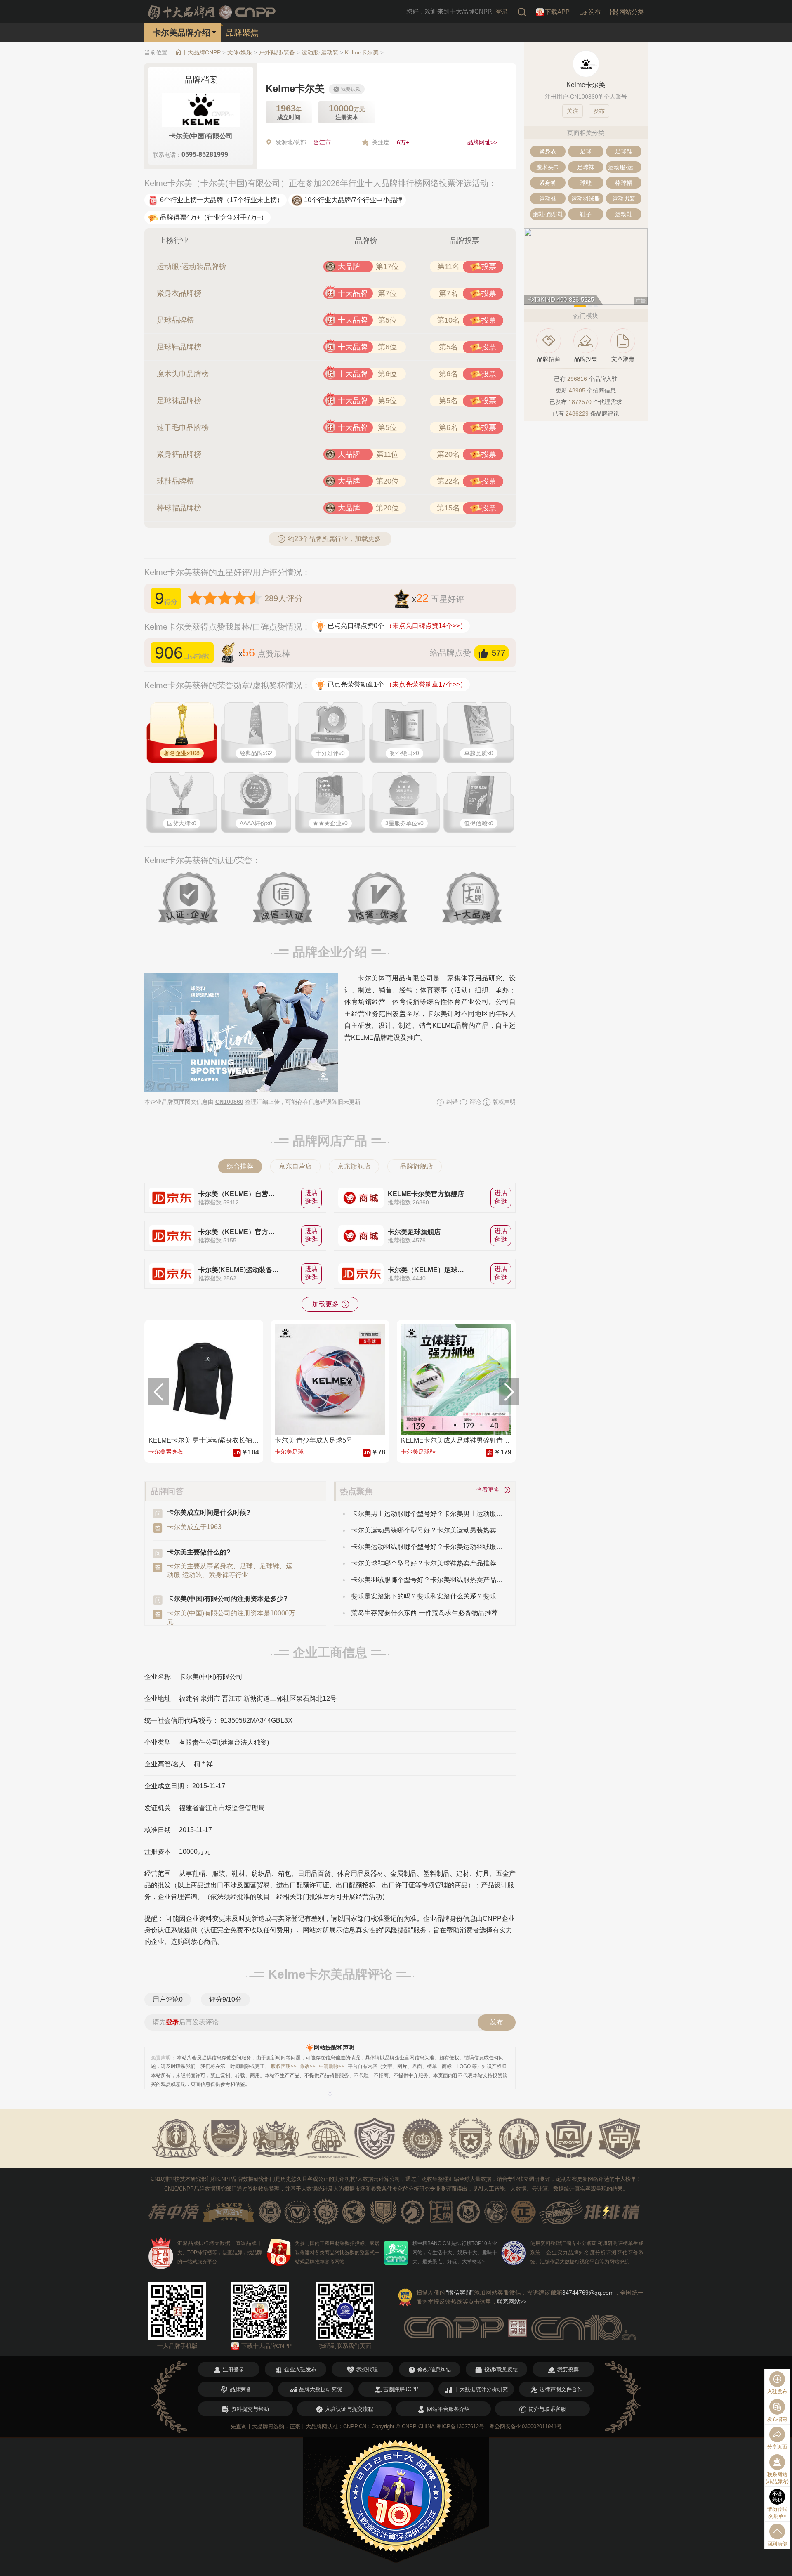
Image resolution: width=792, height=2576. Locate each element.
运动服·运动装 (320, 52)
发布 (497, 2022)
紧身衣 (548, 151)
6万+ (403, 142)
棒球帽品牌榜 (179, 508)
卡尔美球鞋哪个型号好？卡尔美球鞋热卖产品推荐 (424, 1563)
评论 (474, 1102)
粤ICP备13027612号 (460, 2426)
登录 (502, 11)
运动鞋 (624, 214)
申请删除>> (332, 2066)
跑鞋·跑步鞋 (548, 214)
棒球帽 (624, 183)
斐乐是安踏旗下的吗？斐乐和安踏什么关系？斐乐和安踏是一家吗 (427, 1596)
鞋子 (586, 214)
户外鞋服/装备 (277, 52)
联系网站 (512, 2302)
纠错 (451, 1102)
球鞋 (586, 183)
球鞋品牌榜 (175, 481)
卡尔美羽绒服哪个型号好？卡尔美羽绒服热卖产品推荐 (427, 1580)
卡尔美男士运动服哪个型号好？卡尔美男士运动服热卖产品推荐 (427, 1514)
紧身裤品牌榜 (179, 454)
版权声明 (503, 1102)
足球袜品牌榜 (179, 401)
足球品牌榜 (175, 320)
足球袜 (586, 167)
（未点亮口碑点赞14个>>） (426, 626)
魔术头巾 (548, 167)
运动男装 (624, 198)
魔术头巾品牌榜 (183, 374)
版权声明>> (284, 2066)
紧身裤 (548, 183)
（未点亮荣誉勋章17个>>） (426, 684)
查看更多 (490, 1490)
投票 (489, 267)
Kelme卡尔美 (362, 52)
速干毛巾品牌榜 (183, 427)
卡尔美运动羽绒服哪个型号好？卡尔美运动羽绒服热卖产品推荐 (427, 1547)
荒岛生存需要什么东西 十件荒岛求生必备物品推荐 (424, 1613)
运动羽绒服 (586, 198)
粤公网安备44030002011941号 (526, 2426)
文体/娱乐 (240, 52)
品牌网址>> (482, 142)
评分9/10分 (225, 1999)
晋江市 (322, 142)
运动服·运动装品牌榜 (191, 267)
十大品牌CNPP (201, 52)
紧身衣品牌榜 (179, 293)
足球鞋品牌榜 (179, 347)
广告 (641, 301)
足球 (586, 151)
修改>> (308, 2066)
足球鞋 (624, 151)
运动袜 (548, 198)
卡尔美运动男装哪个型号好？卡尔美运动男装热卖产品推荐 (427, 1530)
